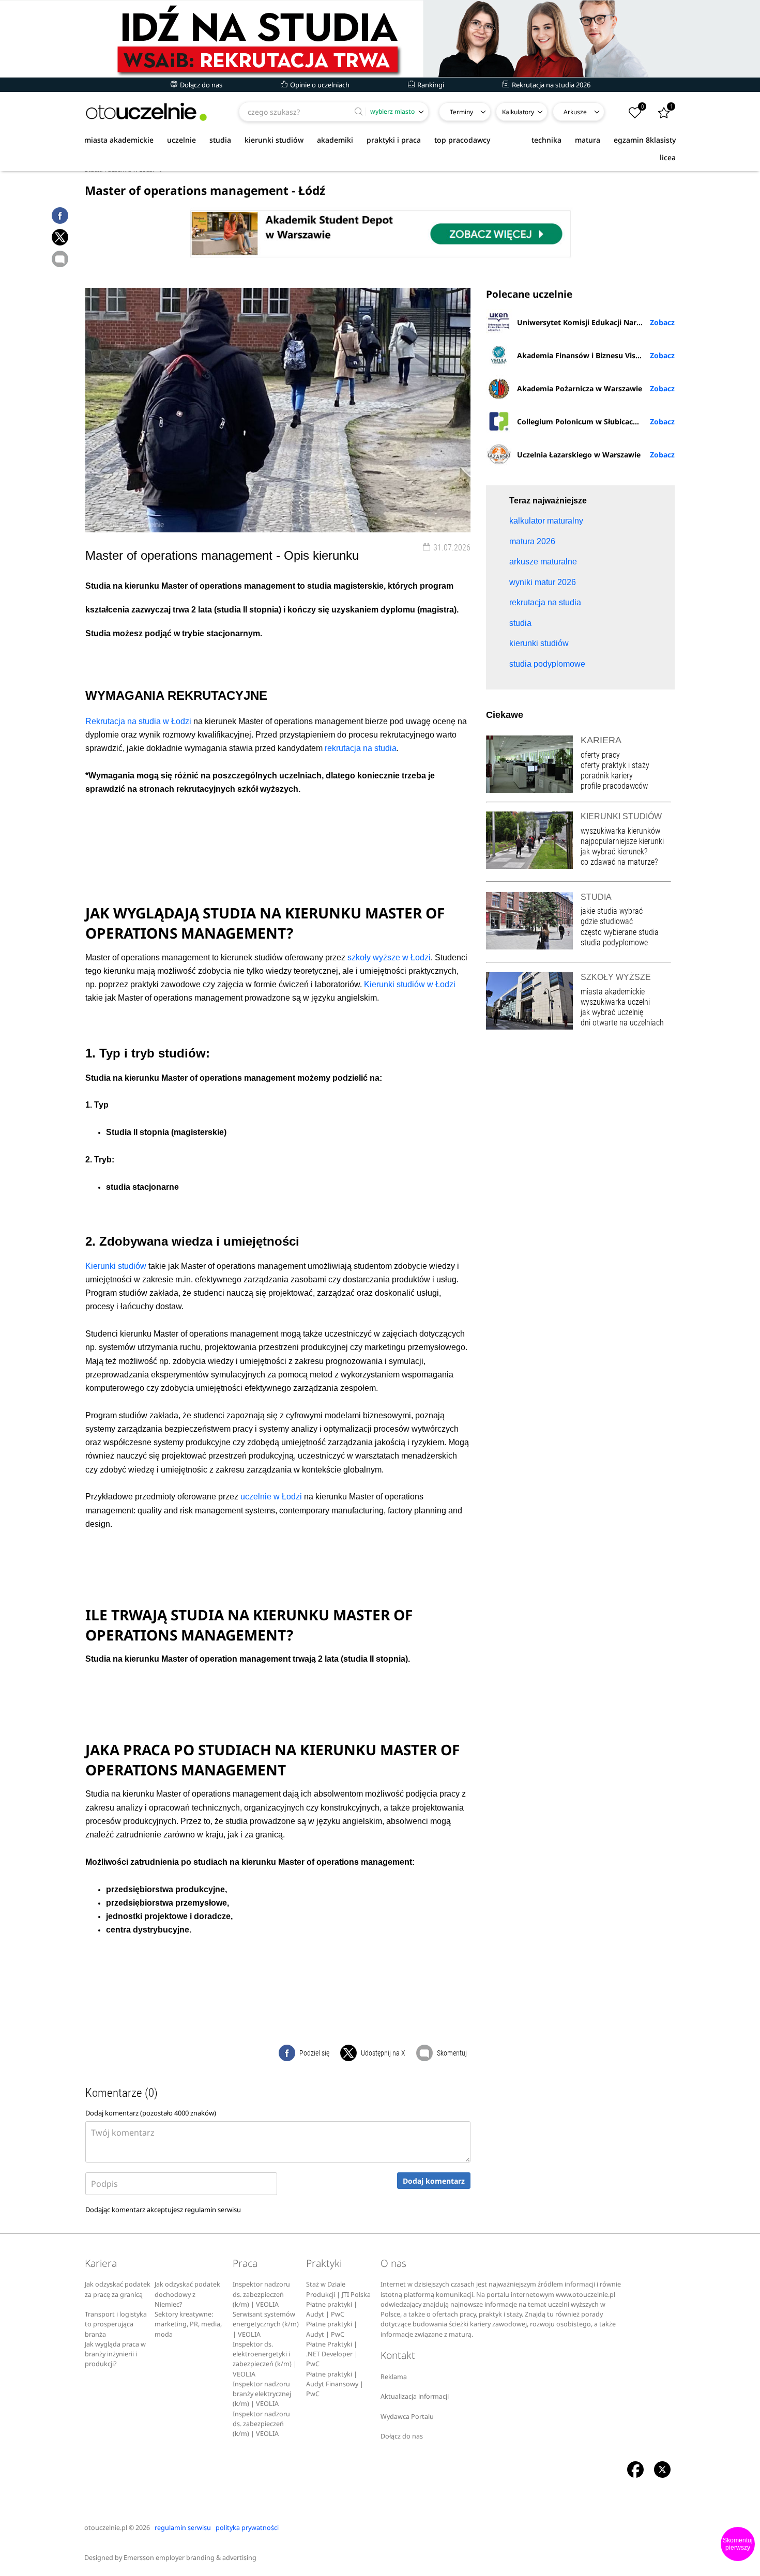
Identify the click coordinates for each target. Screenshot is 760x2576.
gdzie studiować (607, 921)
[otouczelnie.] (146, 112)
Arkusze (575, 112)
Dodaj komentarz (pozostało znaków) (151, 2113)
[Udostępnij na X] (60, 237)
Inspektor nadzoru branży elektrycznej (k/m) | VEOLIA (262, 2394)
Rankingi (430, 85)
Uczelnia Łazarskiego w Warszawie (579, 455)
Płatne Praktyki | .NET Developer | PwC (332, 2354)
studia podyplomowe (614, 942)
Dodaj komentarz (434, 2181)
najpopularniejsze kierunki (622, 841)
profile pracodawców (614, 786)
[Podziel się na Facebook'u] (60, 216)
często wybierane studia (620, 932)
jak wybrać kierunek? (614, 852)
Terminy (461, 112)
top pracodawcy (462, 140)
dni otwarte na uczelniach (622, 1023)
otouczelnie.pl (106, 2528)
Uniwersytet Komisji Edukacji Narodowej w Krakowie (596, 322)
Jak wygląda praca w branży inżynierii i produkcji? (115, 2354)
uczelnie (181, 140)
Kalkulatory (518, 112)
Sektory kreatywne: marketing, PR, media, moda (188, 2324)
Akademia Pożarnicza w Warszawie (580, 388)
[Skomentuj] (60, 259)
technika (546, 140)
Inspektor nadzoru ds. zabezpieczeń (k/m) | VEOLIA (261, 2294)
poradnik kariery (607, 776)
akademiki (335, 140)
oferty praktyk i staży (615, 765)
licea (668, 157)
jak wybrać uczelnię (612, 1012)
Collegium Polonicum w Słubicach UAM (587, 421)
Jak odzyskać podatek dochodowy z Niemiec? (187, 2294)
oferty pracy (600, 755)
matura (588, 140)
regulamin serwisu (213, 2210)
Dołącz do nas (200, 85)
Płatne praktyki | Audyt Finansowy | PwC (335, 2384)
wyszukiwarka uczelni (615, 1002)
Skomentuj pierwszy (738, 2544)
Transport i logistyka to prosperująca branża (116, 2324)
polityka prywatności (247, 2528)
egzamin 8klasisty (645, 140)
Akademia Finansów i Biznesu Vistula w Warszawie (596, 355)
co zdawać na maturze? (619, 862)
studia (220, 140)
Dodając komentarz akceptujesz (163, 2210)
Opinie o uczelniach (319, 85)
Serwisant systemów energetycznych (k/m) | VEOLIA (266, 2324)
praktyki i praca (394, 140)
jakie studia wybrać (613, 911)
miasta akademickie (119, 140)
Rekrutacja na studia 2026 (550, 85)
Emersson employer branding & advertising (190, 2558)
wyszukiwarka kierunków (620, 831)
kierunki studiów (274, 140)
